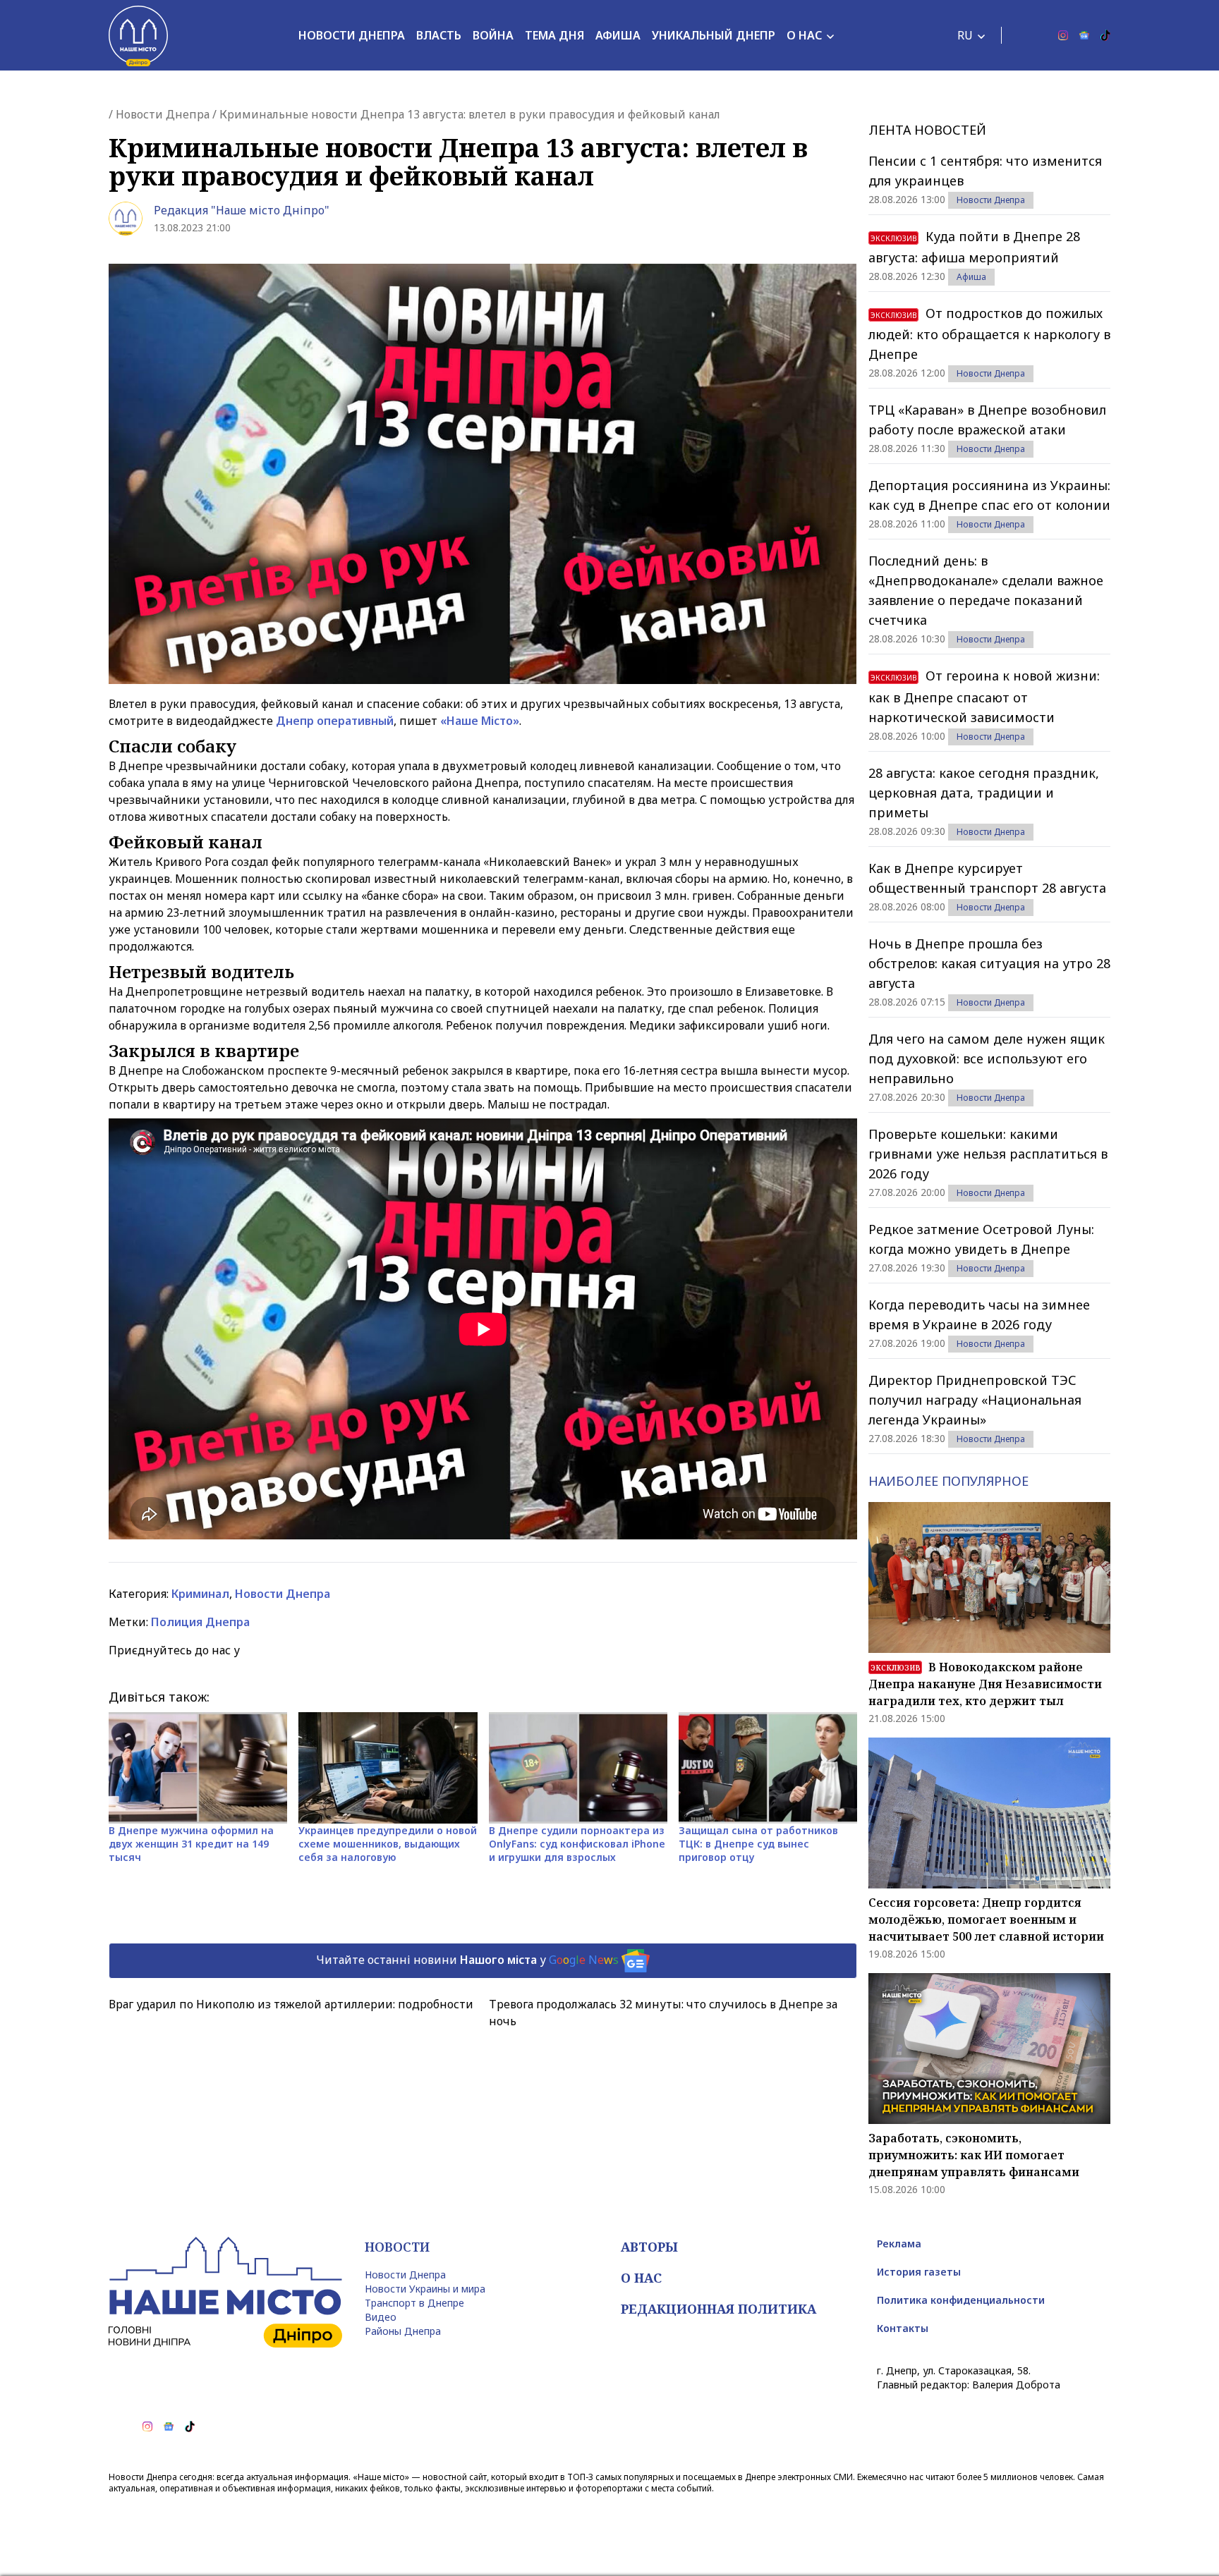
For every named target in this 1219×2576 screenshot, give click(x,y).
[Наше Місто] (138, 35)
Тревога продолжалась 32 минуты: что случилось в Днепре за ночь (663, 2013)
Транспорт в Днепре (414, 2303)
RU (965, 35)
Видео (381, 2317)
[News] (1084, 35)
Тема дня (554, 35)
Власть (439, 35)
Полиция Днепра (200, 1622)
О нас (804, 35)
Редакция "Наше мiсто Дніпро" (242, 210)
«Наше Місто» (480, 721)
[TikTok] (1105, 35)
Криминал (200, 1594)
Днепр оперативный (335, 721)
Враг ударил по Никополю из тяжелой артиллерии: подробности (291, 2004)
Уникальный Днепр (714, 35)
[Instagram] (1063, 35)
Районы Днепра (403, 2331)
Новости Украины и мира (425, 2289)
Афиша (618, 35)
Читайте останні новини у (467, 1960)
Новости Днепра (352, 35)
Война (493, 35)
